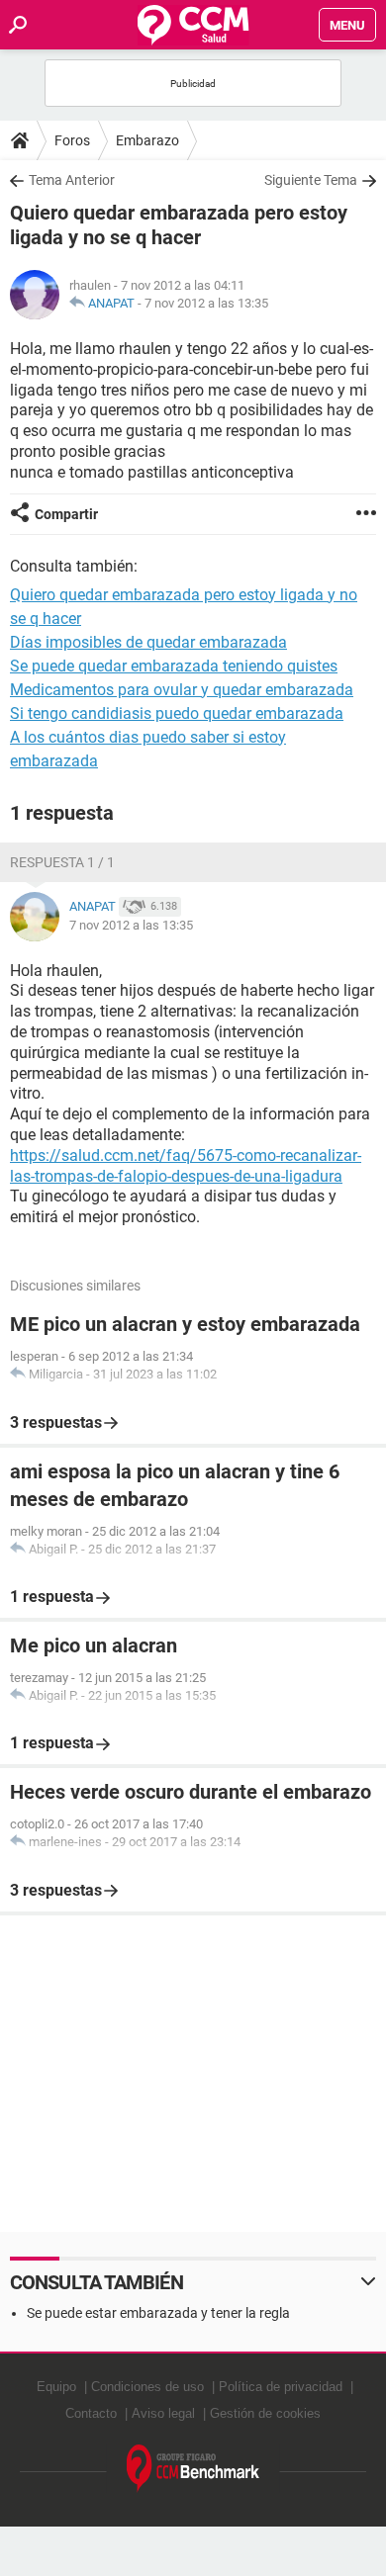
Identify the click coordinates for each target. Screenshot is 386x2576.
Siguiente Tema (311, 180)
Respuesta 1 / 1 (62, 862)
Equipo (56, 2387)
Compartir (66, 514)
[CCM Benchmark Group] (193, 2469)
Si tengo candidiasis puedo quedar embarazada (177, 713)
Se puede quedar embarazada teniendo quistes (174, 666)
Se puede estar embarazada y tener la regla (158, 2313)
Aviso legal (163, 2413)
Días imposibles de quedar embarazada (148, 642)
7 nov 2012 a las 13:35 (206, 303)
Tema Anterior (72, 180)
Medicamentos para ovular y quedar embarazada (182, 690)
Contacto (91, 2413)
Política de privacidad (281, 2387)
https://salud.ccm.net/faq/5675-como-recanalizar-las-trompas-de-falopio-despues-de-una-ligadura (186, 1166)
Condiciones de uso (147, 2387)
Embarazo (147, 140)
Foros (72, 140)
